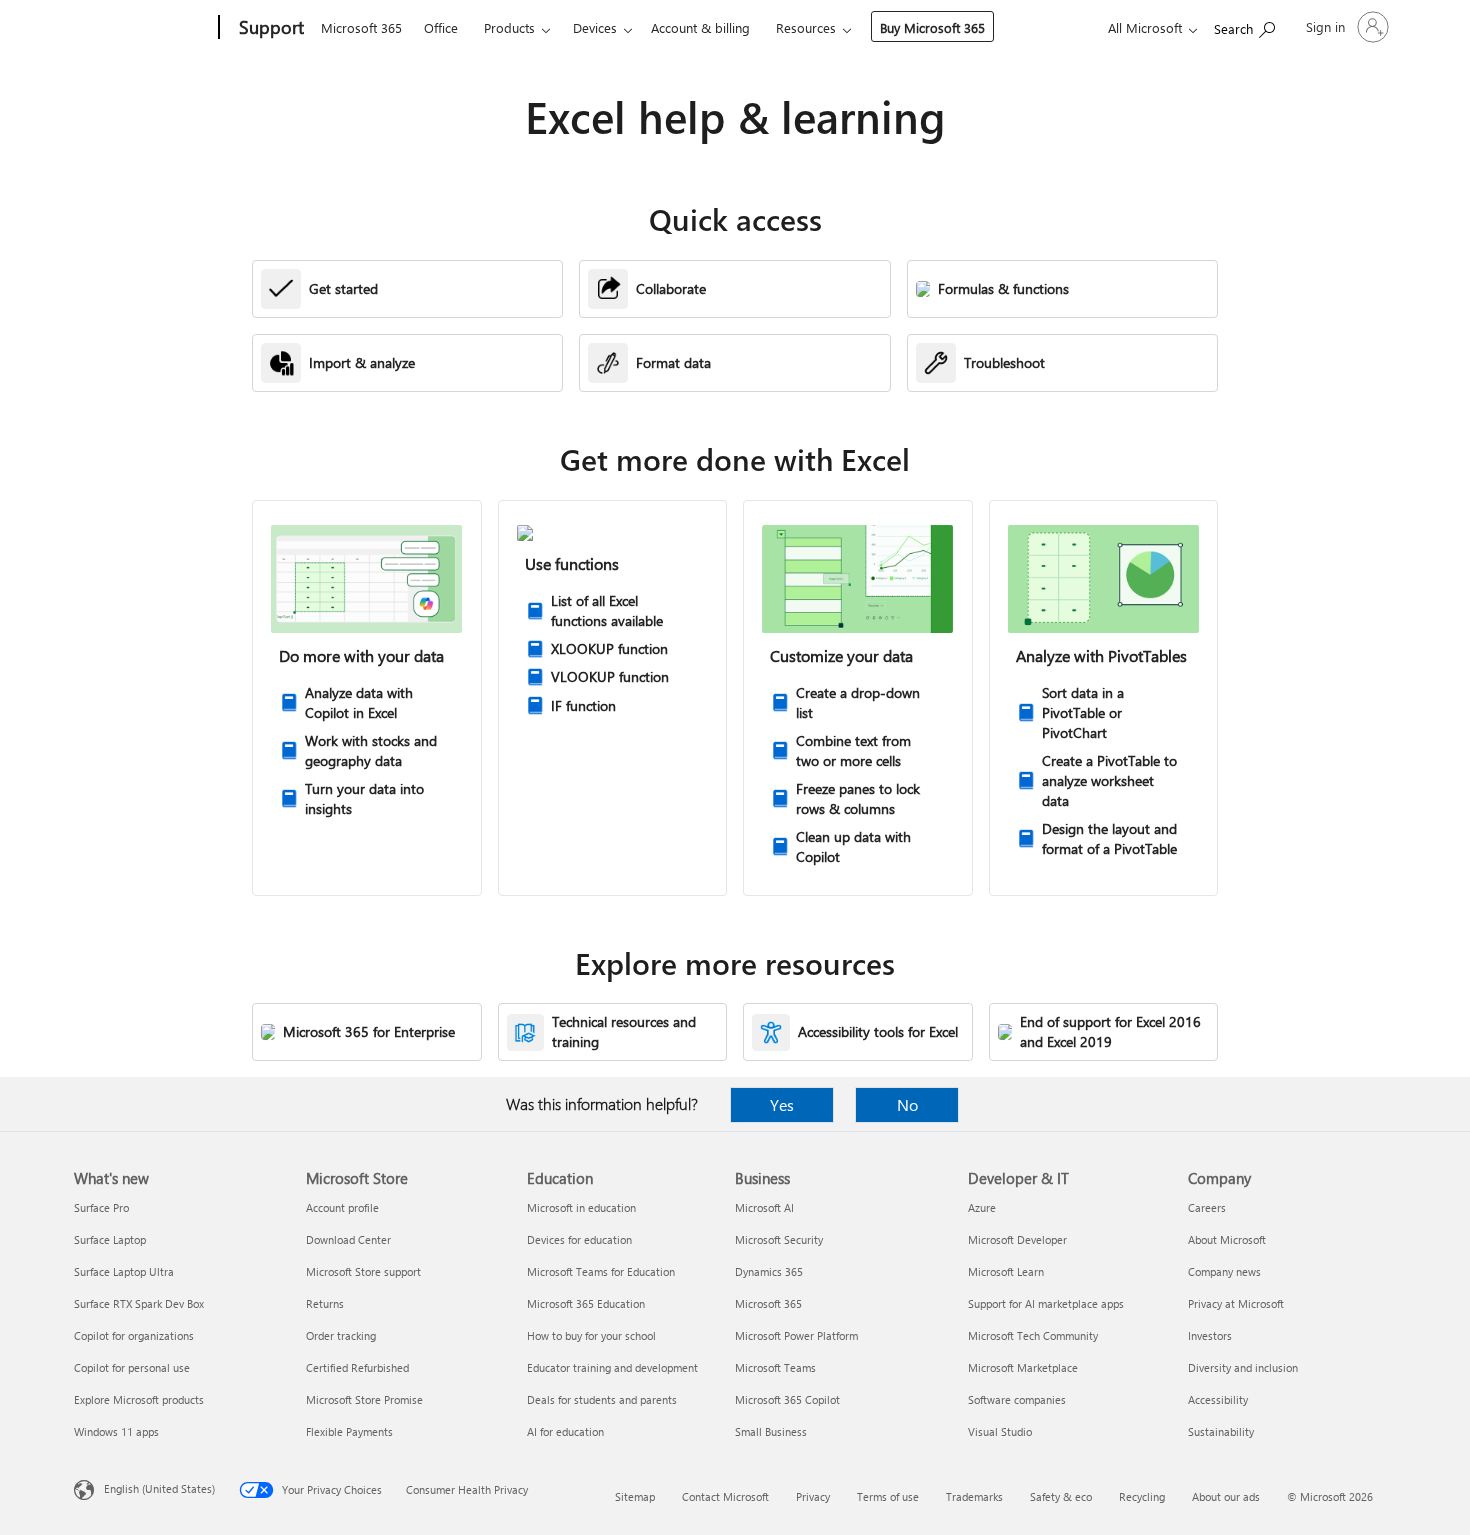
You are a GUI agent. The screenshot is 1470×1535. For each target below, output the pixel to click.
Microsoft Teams (775, 1367)
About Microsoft (1227, 1239)
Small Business (771, 1431)
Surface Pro (101, 1207)
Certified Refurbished (357, 1367)
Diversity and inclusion (1243, 1367)
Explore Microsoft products (139, 1399)
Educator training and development (612, 1367)
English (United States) (159, 1488)
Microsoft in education (581, 1207)
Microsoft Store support (363, 1271)
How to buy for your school (591, 1335)
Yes (782, 1104)
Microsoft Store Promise (364, 1399)
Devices (595, 27)
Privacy (813, 1496)
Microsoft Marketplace (1023, 1367)
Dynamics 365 (769, 1271)
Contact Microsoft (725, 1496)
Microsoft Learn (1006, 1271)
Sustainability (1221, 1431)
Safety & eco (1061, 1496)
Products (509, 27)
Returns (325, 1303)
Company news (1224, 1271)
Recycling (1142, 1496)
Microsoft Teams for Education (601, 1271)
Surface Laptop (110, 1239)
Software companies (1017, 1399)
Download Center (348, 1239)
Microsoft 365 (361, 27)
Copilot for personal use (132, 1367)
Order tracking (341, 1335)
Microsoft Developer (1017, 1239)
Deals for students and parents (602, 1399)
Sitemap (635, 1496)
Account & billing (700, 27)
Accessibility (1218, 1399)
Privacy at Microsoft (1236, 1303)
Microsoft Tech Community (1033, 1335)
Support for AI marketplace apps (1046, 1303)
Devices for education (579, 1239)
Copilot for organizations (134, 1335)
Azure (982, 1207)
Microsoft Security (779, 1239)
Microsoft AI (764, 1207)
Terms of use (888, 1496)
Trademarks (974, 1496)
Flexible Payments (349, 1431)
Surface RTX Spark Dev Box (139, 1303)
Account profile (342, 1207)
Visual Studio (1000, 1431)
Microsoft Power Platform (796, 1335)
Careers (1207, 1207)
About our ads (1226, 1496)
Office (441, 27)
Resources (806, 27)
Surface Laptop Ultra (124, 1271)
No (907, 1104)
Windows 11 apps (116, 1431)
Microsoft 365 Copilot (787, 1399)
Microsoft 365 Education (586, 1303)
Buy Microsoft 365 (932, 27)
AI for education (565, 1431)
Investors (1210, 1335)
